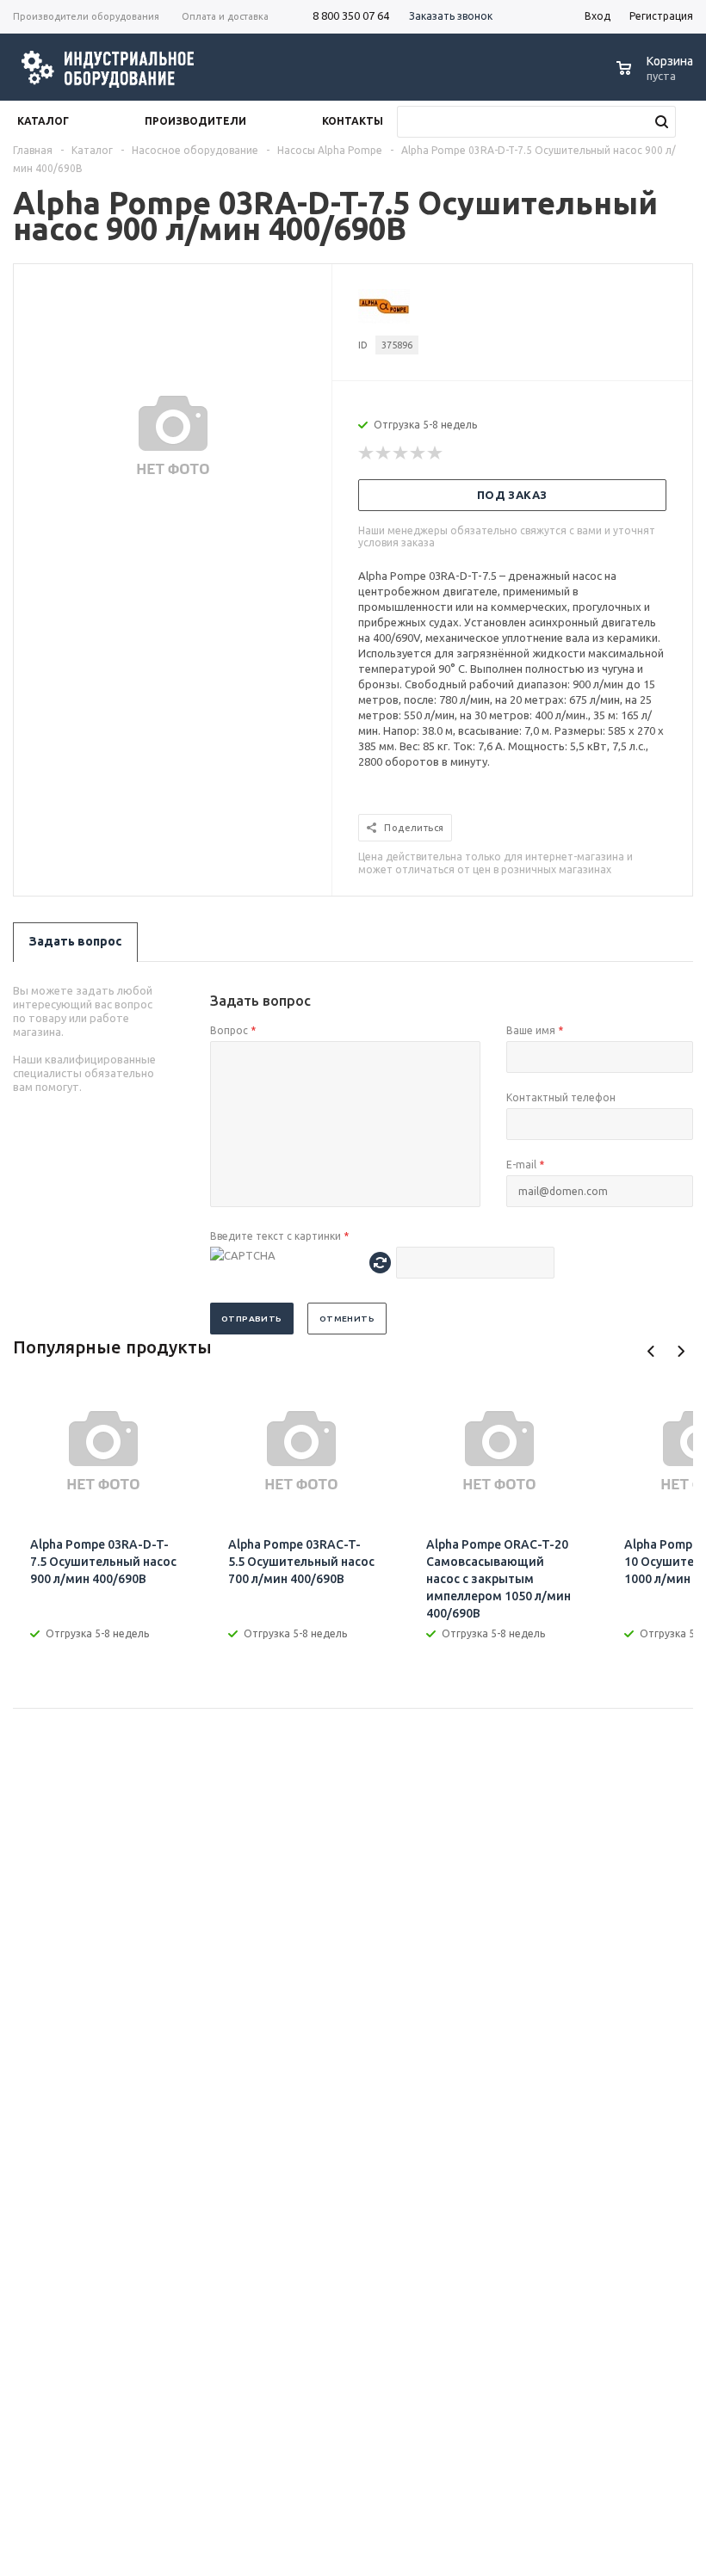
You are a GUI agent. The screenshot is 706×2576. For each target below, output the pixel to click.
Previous (651, 1351)
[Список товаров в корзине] (657, 77)
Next (681, 1351)
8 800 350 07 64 (351, 15)
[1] (367, 453)
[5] (436, 453)
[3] (401, 453)
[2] (384, 453)
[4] (418, 453)
